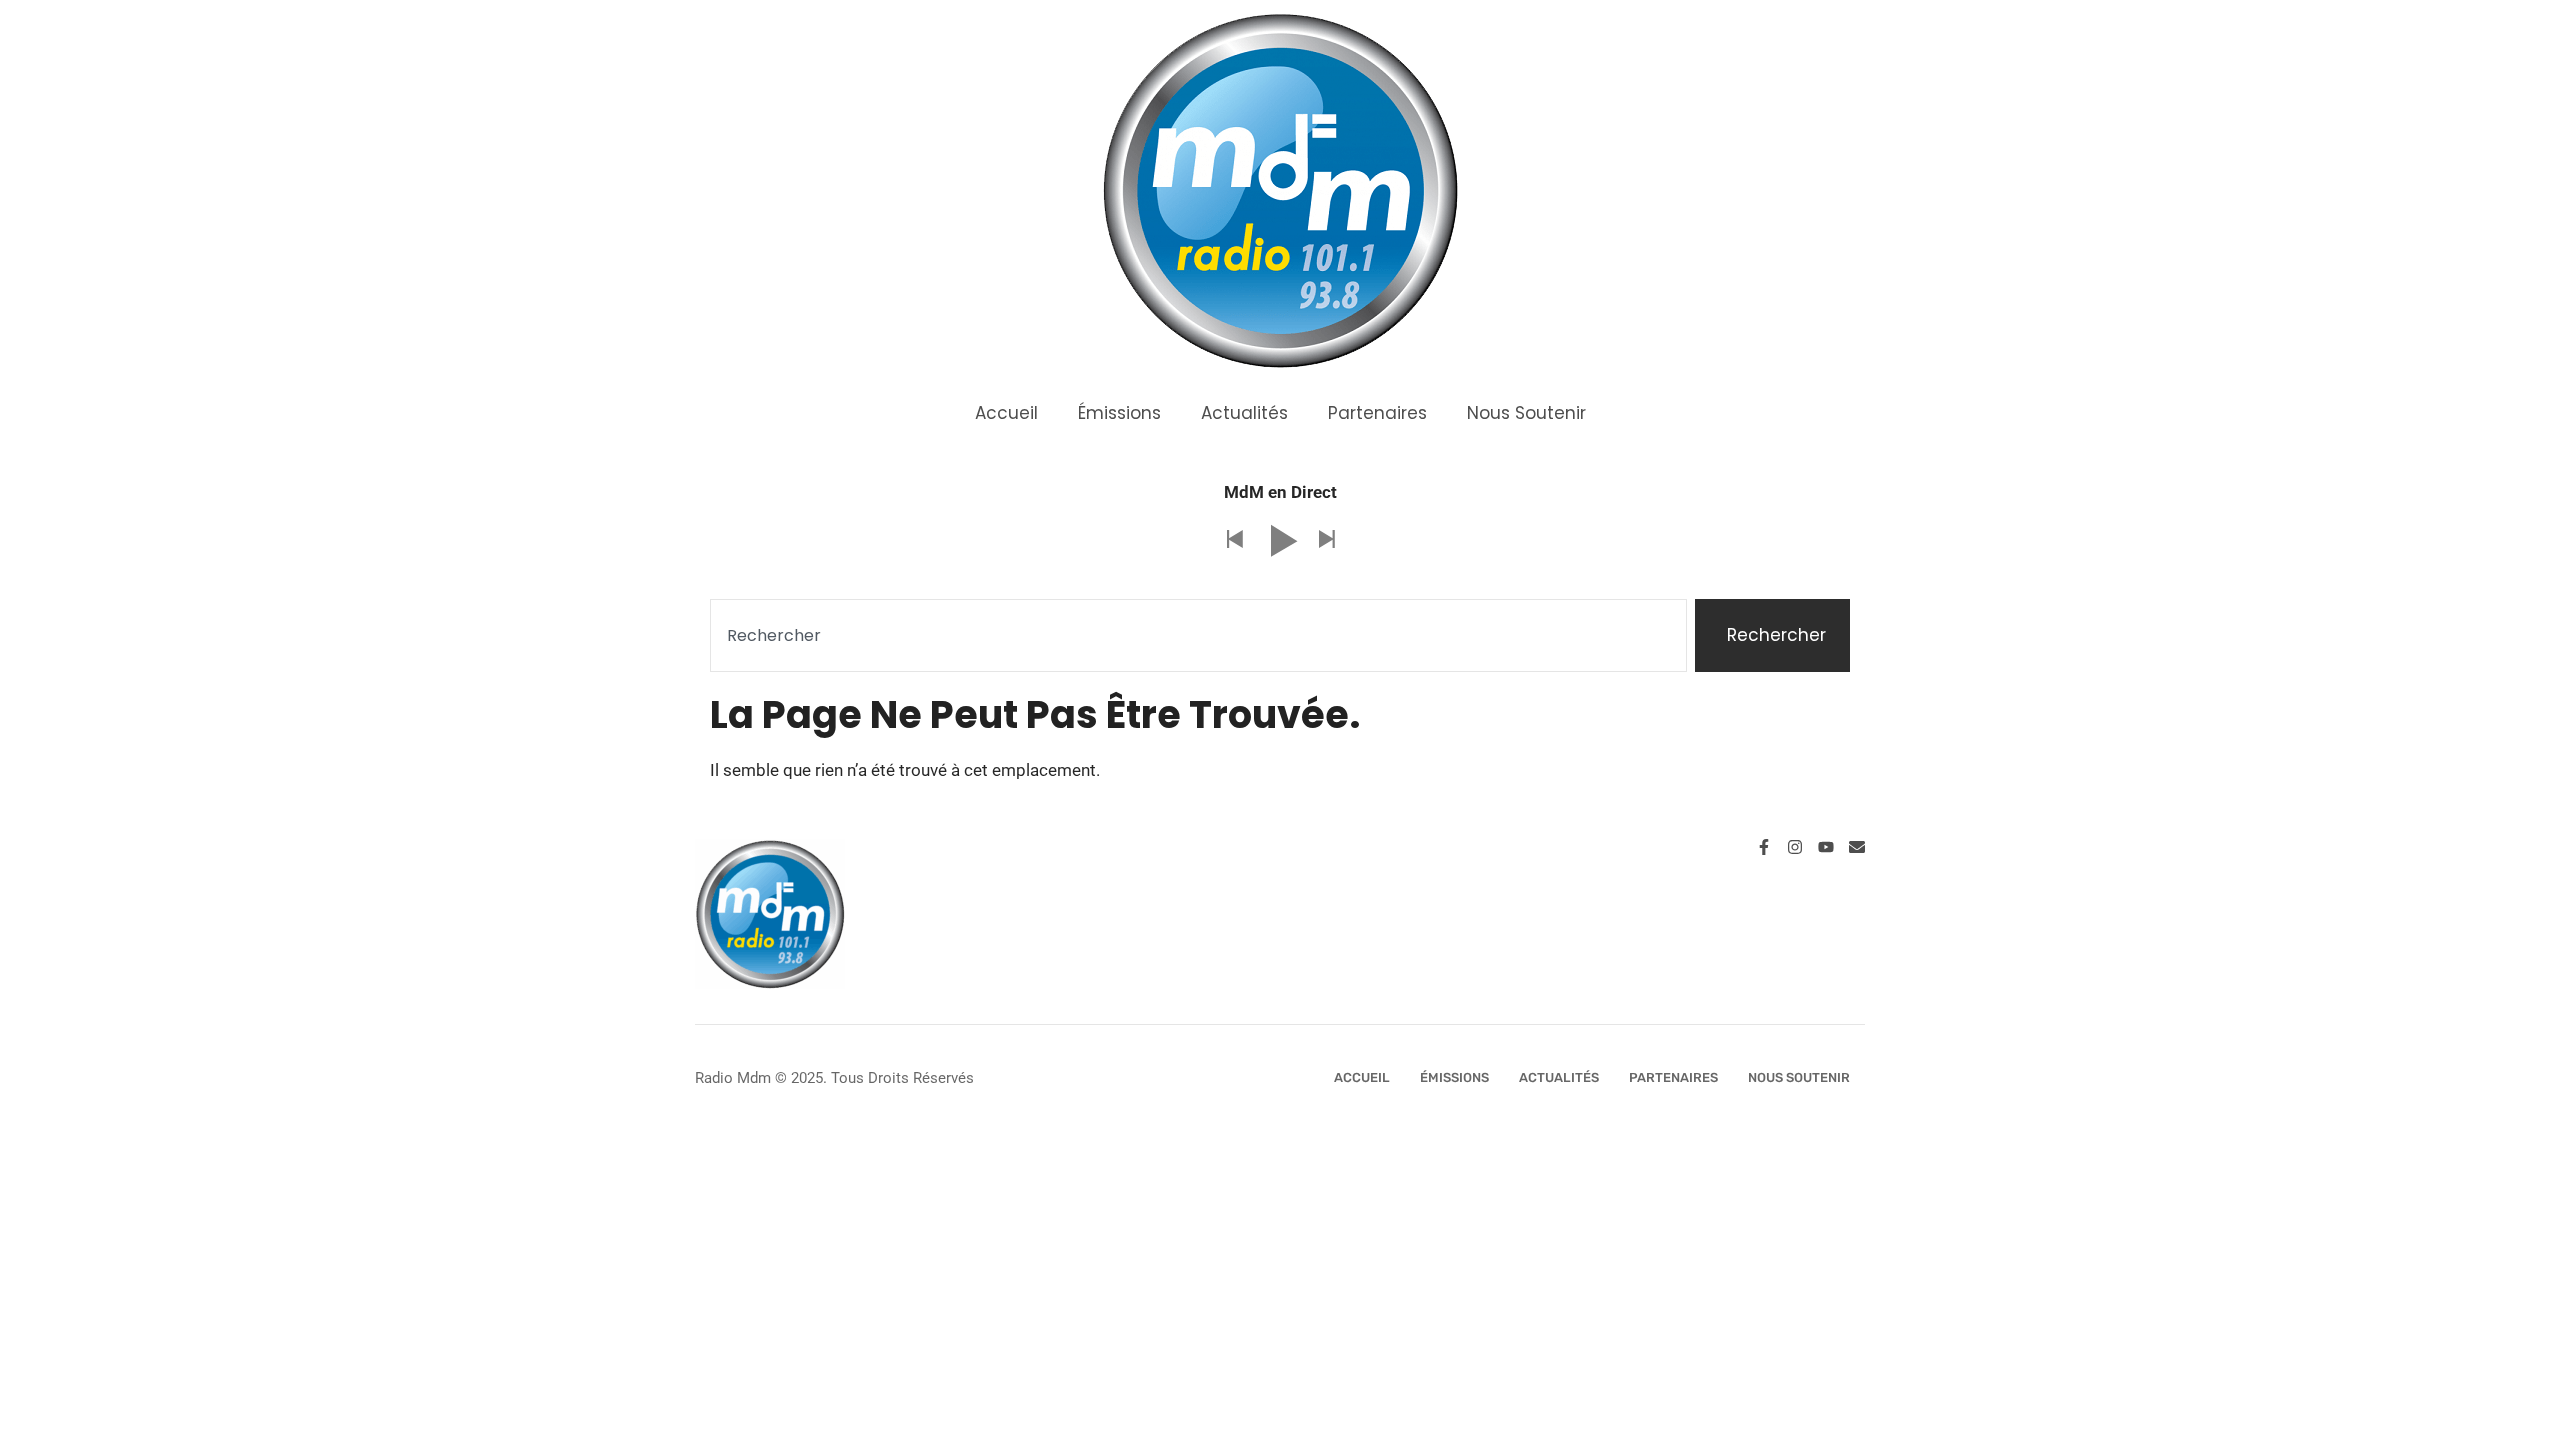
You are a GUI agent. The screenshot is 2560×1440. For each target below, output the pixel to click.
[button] (1234, 540)
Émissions (1119, 413)
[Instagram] (1795, 847)
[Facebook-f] (1764, 847)
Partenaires (1377, 413)
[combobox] (1198, 636)
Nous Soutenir (1526, 413)
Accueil (1006, 413)
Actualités (1244, 413)
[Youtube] (1826, 847)
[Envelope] (1857, 847)
